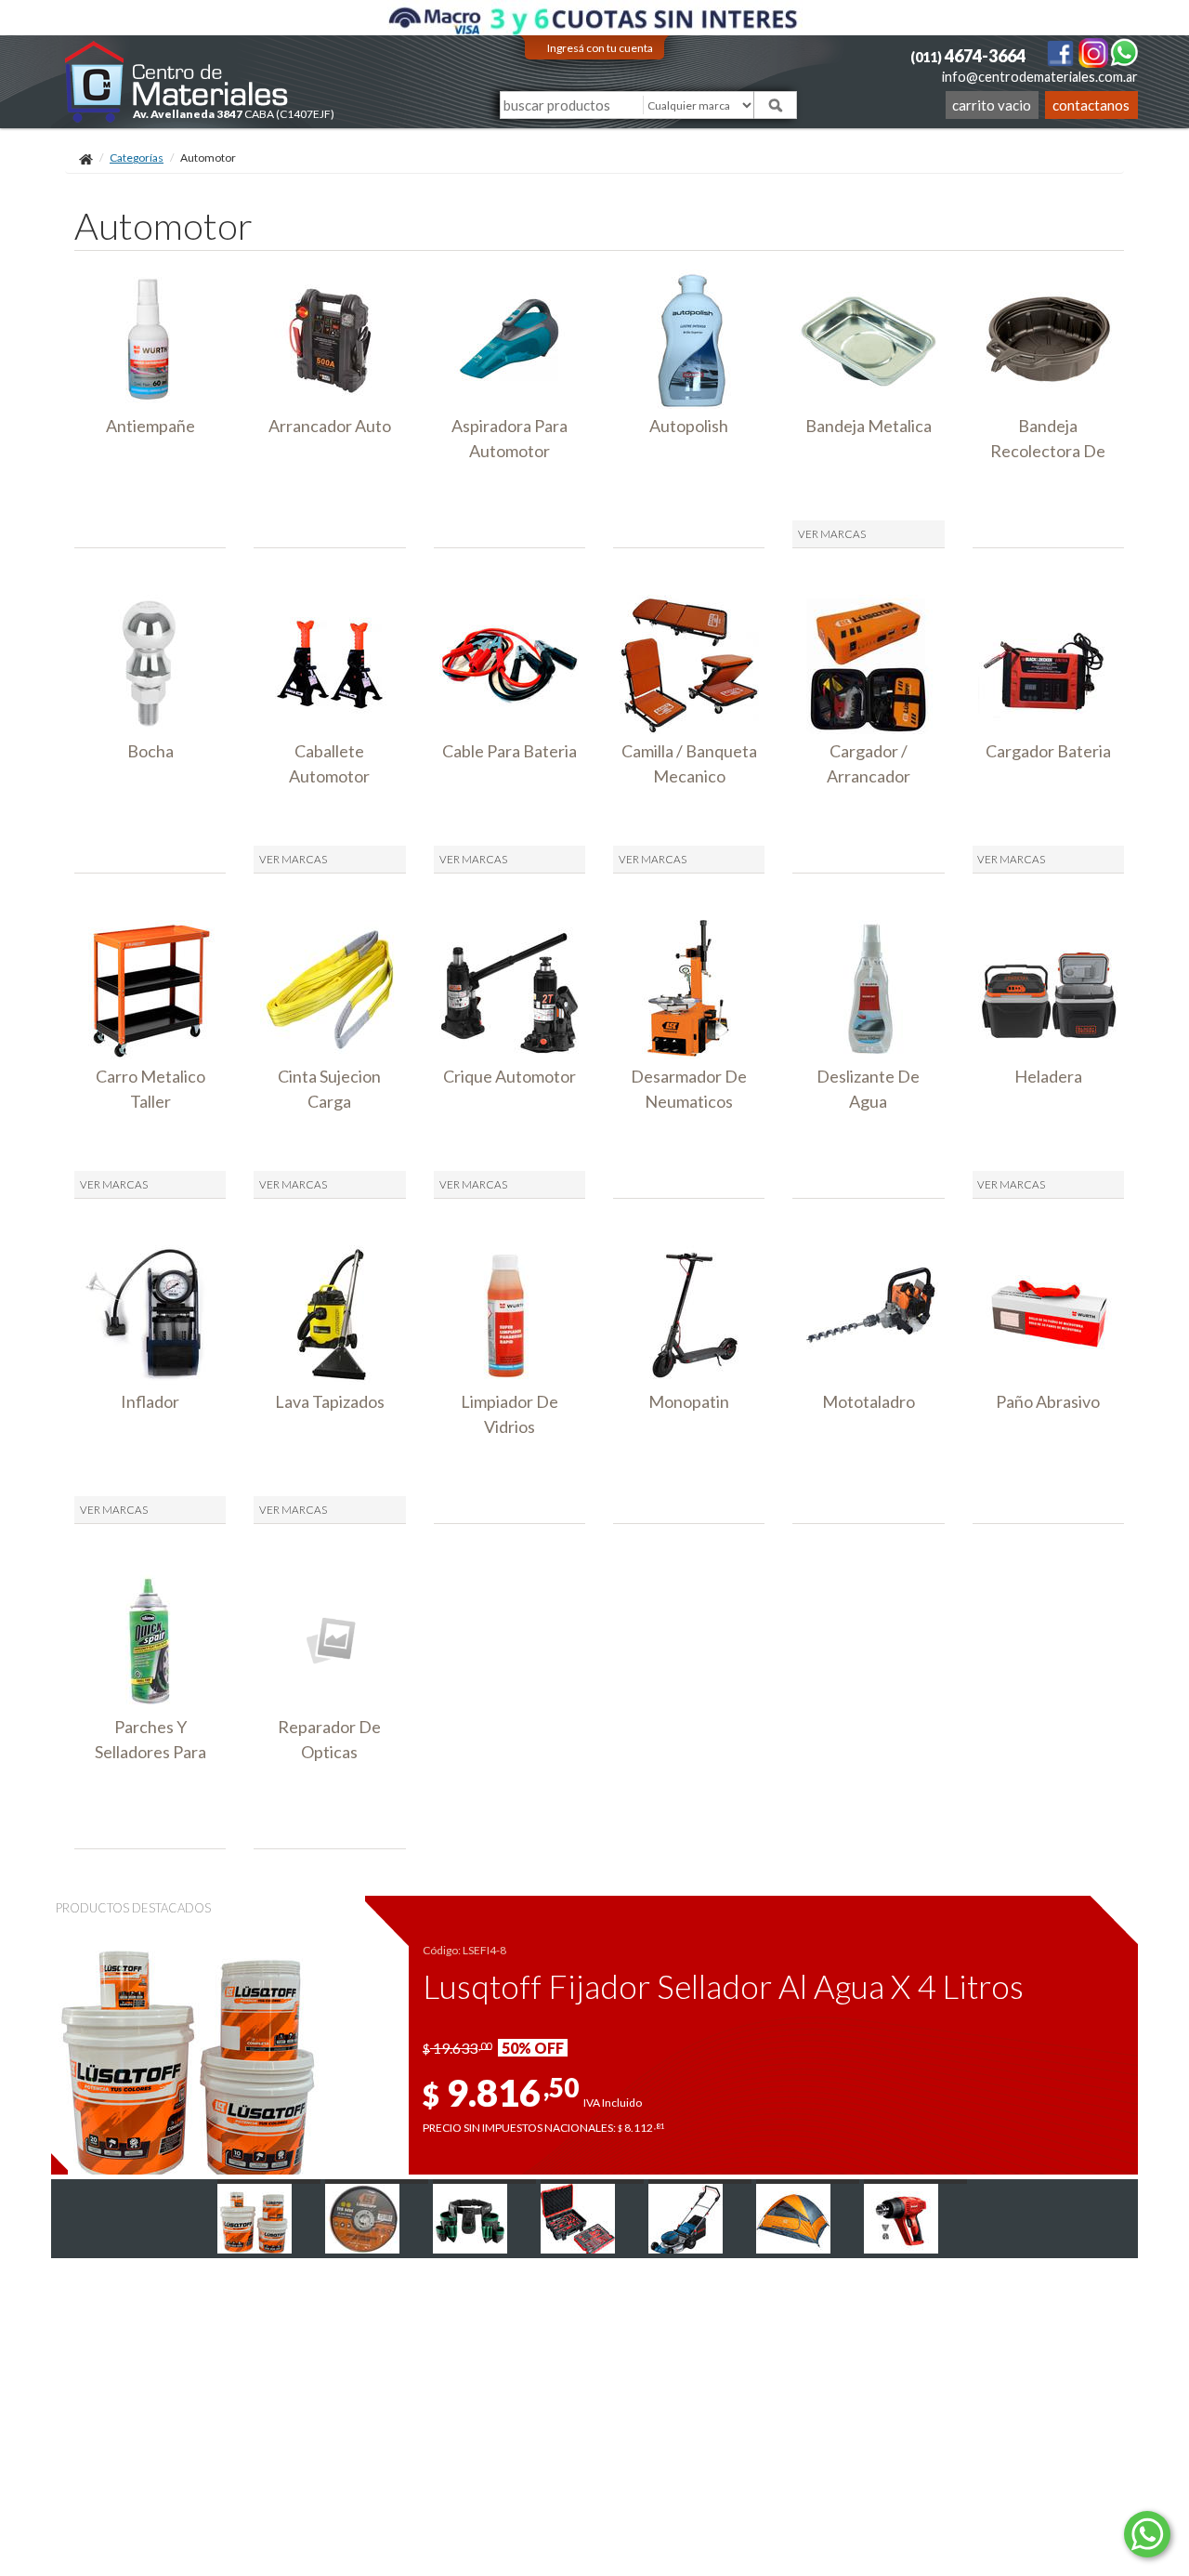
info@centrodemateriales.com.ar (1040, 77)
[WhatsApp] (1124, 52)
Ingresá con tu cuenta (600, 48)
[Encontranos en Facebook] (1061, 52)
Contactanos (1091, 105)
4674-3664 (968, 56)
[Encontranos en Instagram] (1094, 52)
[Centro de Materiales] (177, 81)
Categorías (137, 158)
